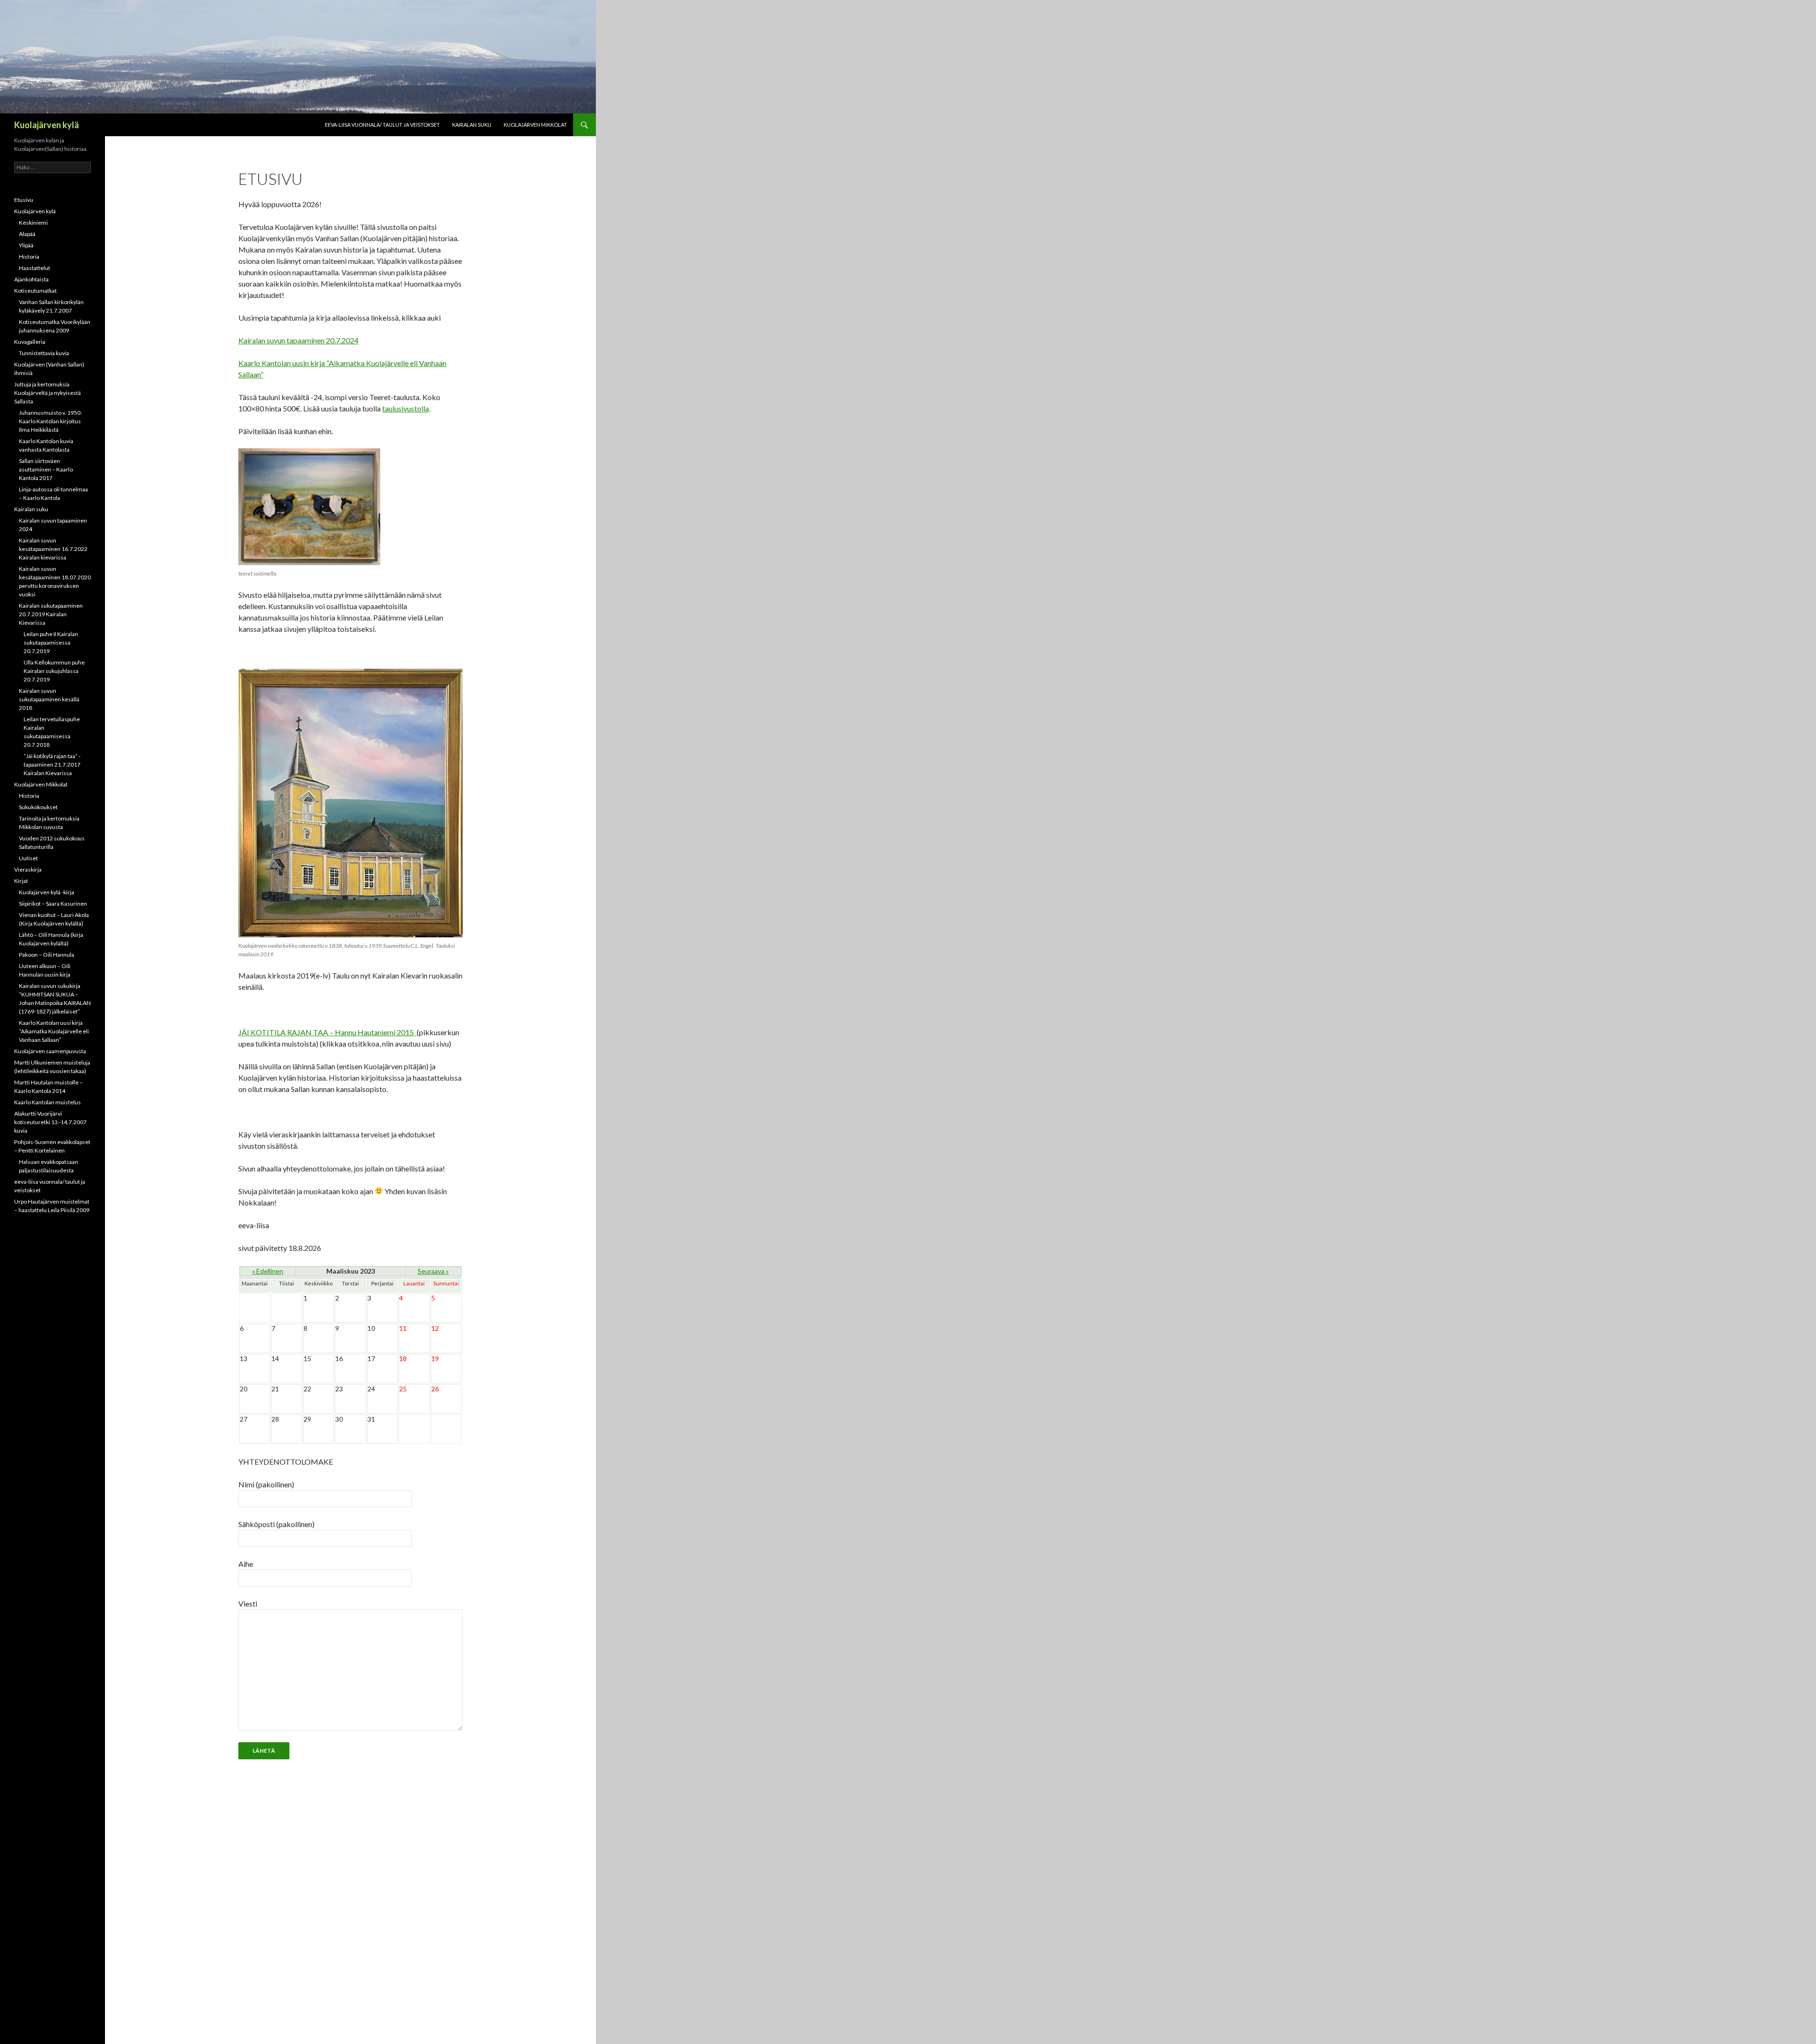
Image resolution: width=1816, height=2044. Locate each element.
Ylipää (26, 245)
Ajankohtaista (31, 279)
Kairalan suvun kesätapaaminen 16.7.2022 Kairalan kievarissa (53, 549)
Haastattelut (35, 268)
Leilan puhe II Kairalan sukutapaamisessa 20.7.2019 (51, 642)
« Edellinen (268, 1271)
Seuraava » (433, 1271)
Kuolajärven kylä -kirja (47, 892)
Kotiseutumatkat (35, 291)
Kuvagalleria (30, 342)
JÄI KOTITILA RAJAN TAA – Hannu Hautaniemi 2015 (327, 1032)
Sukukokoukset (38, 807)
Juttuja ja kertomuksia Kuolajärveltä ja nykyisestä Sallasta (48, 393)
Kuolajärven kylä (47, 125)
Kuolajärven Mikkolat (535, 125)
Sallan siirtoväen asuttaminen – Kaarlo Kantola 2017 (46, 469)
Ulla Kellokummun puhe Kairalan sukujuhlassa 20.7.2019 (54, 671)
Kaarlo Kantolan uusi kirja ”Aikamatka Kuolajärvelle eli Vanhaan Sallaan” (54, 1031)
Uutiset (28, 858)
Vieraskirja (28, 869)
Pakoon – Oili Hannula (47, 955)
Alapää (27, 234)
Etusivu (24, 200)
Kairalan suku (472, 125)
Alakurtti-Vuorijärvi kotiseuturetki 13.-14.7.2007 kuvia (50, 1122)
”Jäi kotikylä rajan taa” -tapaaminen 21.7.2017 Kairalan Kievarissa (52, 764)
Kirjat (21, 881)
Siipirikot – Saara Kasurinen (53, 904)
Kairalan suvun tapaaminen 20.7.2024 (298, 340)
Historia (29, 257)
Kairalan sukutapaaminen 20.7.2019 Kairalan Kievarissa (51, 614)
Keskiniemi (33, 223)
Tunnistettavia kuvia (44, 353)
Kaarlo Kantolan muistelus (48, 1102)
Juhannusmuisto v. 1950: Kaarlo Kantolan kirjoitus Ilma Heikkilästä (50, 421)
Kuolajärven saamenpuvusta (50, 1051)
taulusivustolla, (406, 408)
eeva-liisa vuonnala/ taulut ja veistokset (382, 125)
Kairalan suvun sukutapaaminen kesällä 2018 (49, 699)
